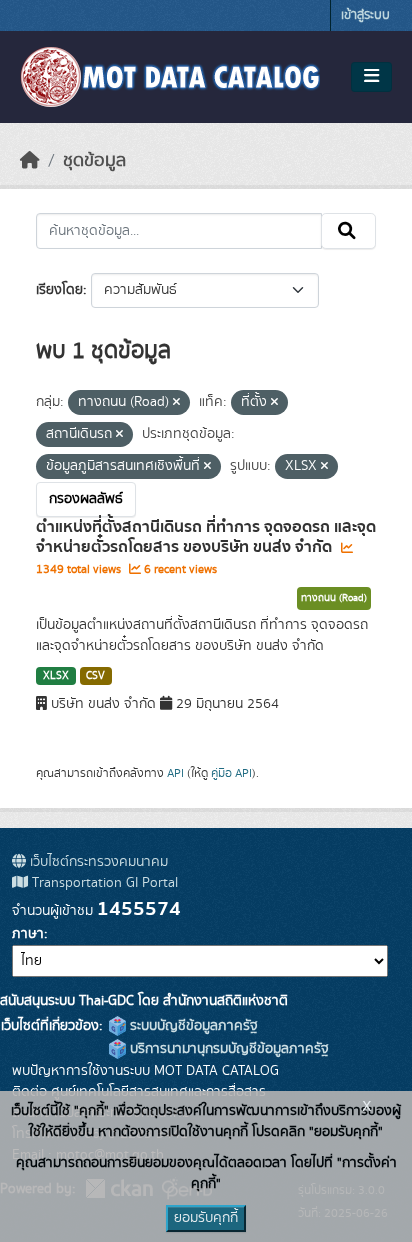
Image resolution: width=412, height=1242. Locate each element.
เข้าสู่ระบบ (365, 15)
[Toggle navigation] (371, 77)
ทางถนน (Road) (334, 598)
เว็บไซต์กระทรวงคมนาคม (97, 862)
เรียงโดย (59, 290)
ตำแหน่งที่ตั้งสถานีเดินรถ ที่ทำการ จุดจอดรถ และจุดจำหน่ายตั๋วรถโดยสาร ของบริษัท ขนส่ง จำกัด (206, 537)
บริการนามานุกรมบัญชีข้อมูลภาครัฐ (227, 1049)
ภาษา (28, 934)
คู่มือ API (231, 773)
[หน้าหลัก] (30, 161)
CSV (95, 676)
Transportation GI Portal (103, 883)
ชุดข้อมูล (94, 161)
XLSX (56, 676)
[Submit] (348, 231)
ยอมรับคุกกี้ (206, 1218)
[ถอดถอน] (176, 403)
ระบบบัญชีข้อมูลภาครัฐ (192, 1026)
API (175, 773)
